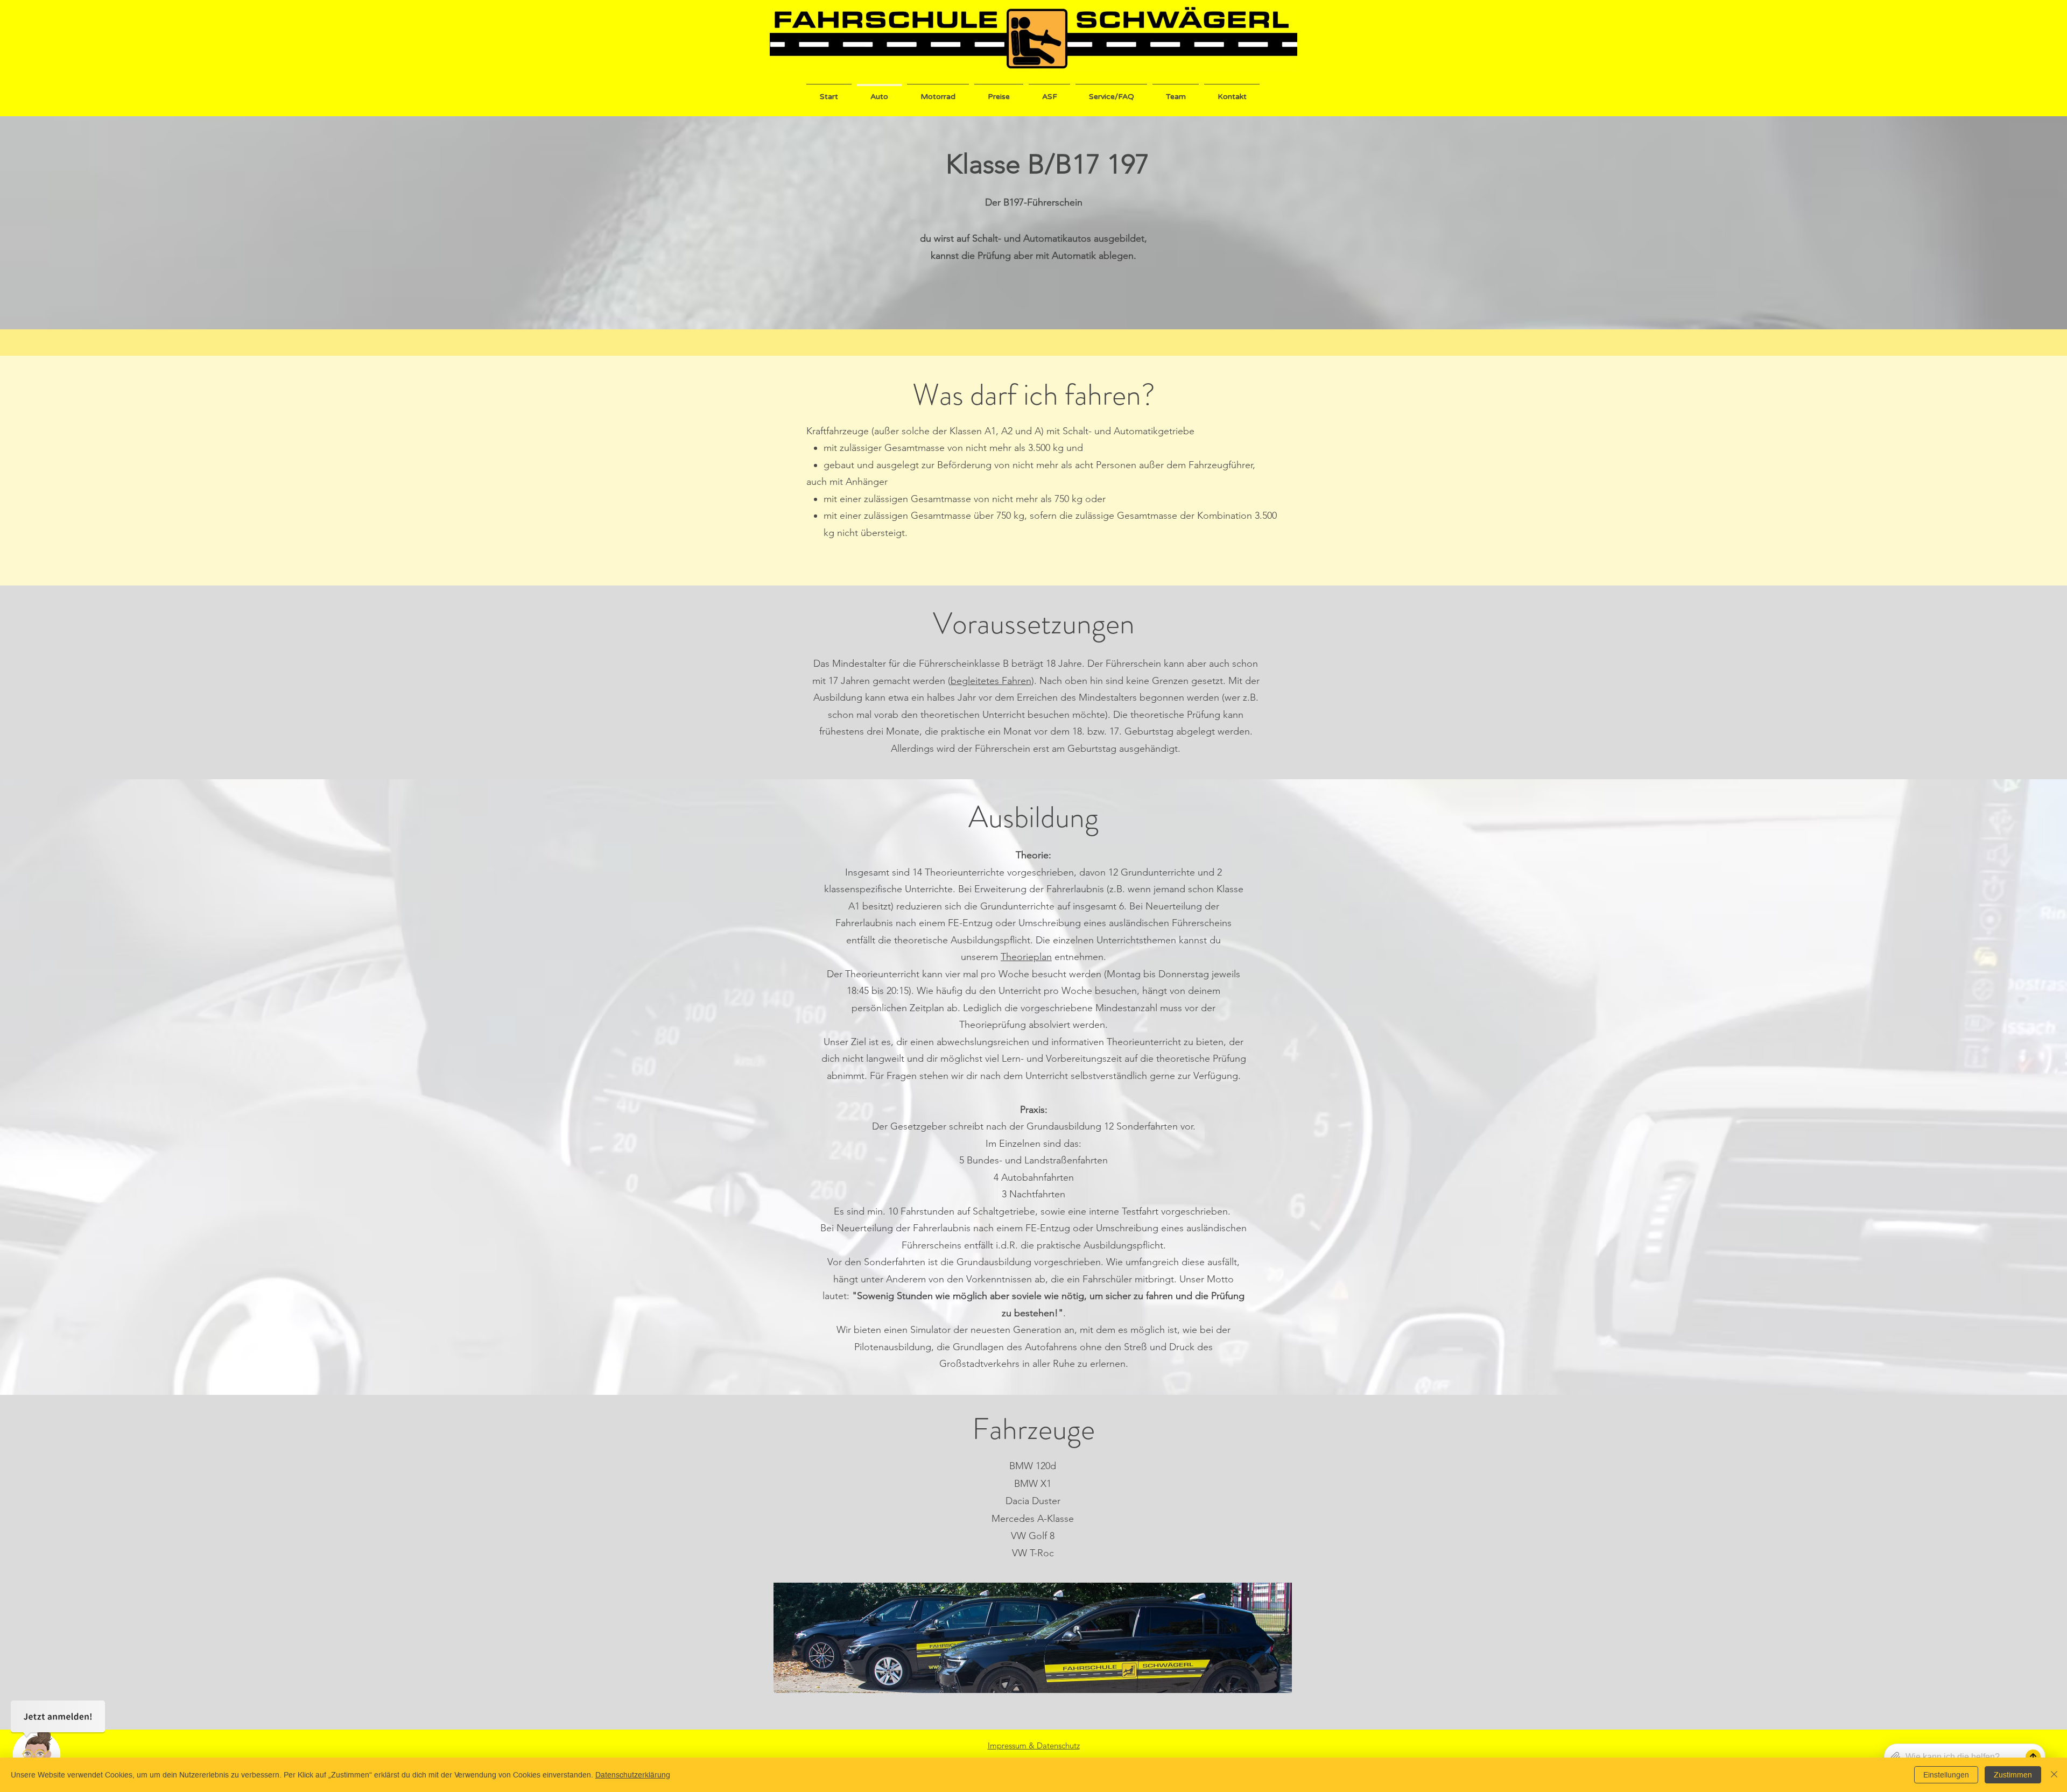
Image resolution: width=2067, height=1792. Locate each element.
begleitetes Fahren (991, 681)
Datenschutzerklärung (633, 1775)
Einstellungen (1946, 1775)
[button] (999, 92)
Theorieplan (1026, 957)
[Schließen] (2054, 1775)
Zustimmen (2013, 1775)
